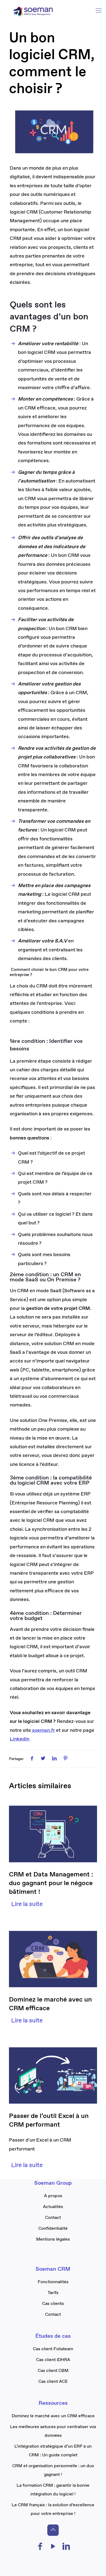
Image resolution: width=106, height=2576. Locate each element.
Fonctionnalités (53, 2282)
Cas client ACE (53, 2382)
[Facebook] (40, 2548)
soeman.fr (43, 1730)
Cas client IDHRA (53, 2360)
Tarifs (53, 2293)
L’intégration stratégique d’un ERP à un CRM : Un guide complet (53, 2451)
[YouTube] (53, 2548)
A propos (53, 2196)
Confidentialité (53, 2229)
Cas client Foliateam (53, 2349)
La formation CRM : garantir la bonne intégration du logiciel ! (53, 2490)
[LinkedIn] (66, 2548)
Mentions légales (53, 2239)
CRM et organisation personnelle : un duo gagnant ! (53, 2470)
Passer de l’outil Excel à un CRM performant (49, 2120)
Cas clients (53, 2304)
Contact (53, 2218)
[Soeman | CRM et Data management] (33, 11)
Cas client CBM (53, 2371)
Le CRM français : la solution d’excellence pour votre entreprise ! (53, 2509)
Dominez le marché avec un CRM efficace (53, 2416)
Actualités (53, 2207)
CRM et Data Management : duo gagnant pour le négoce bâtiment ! (51, 1883)
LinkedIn (20, 1739)
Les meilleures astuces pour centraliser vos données (53, 2431)
